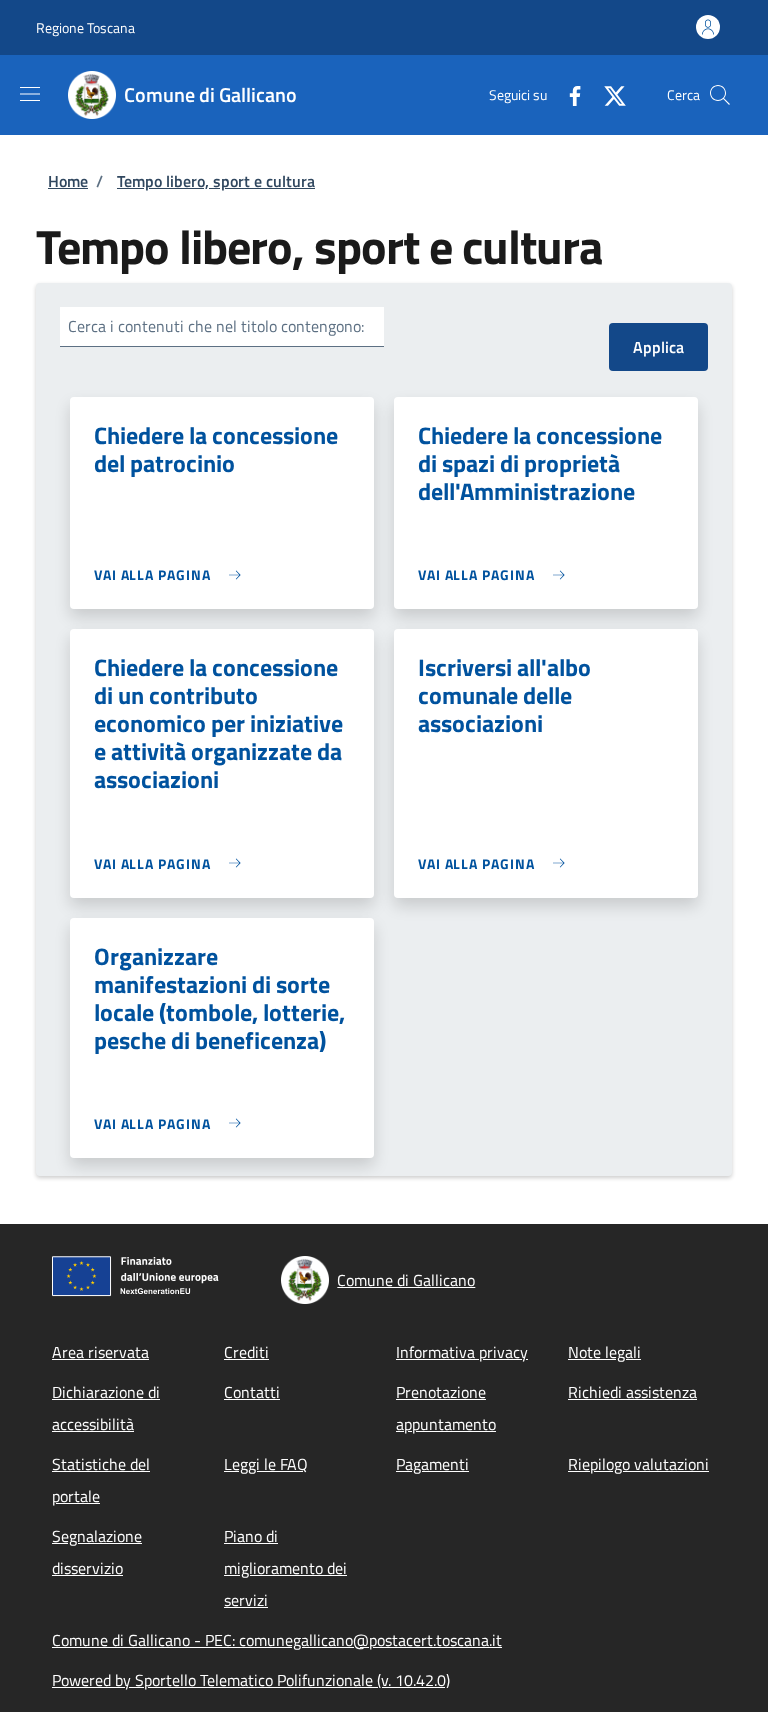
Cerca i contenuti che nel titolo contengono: (216, 326)
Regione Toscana (85, 27)
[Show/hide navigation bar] (30, 94)
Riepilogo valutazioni (638, 1464)
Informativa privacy (462, 1352)
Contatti (252, 1392)
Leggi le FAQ (266, 1464)
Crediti (246, 1352)
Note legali (604, 1352)
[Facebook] (567, 94)
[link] (172, 574)
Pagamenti (432, 1464)
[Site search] (720, 95)
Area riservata (100, 1352)
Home (68, 181)
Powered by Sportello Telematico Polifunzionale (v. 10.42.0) (251, 1680)
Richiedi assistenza (632, 1392)
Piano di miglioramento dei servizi (285, 1568)
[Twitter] (607, 94)
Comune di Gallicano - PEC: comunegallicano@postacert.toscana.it (277, 1640)
